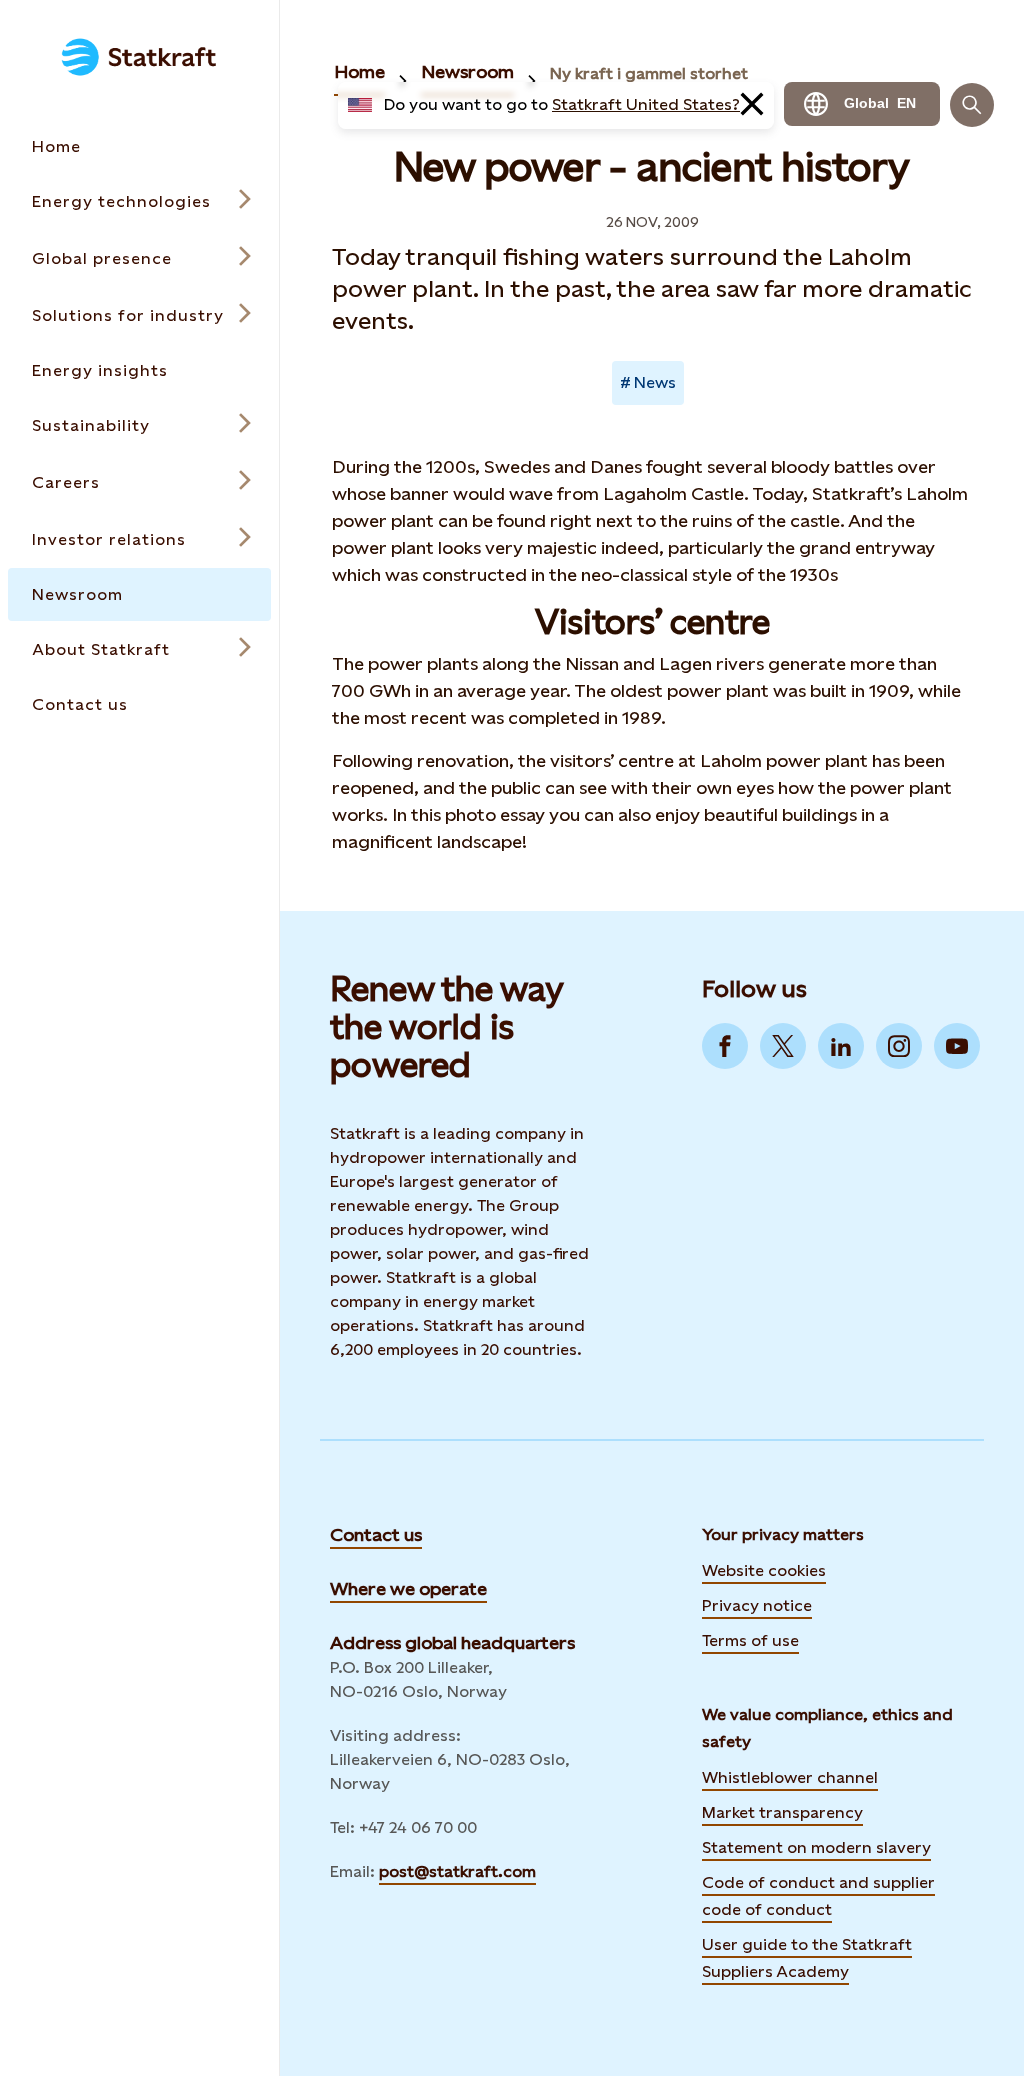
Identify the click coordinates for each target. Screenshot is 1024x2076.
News (655, 382)
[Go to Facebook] (725, 1046)
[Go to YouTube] (957, 1046)
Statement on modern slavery (816, 1847)
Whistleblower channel (790, 1777)
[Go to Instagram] (899, 1046)
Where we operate (408, 1588)
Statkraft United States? (646, 104)
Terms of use (750, 1640)
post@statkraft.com (457, 1871)
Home (359, 71)
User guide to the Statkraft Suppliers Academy (807, 1958)
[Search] (972, 105)
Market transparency (782, 1812)
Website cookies (764, 1570)
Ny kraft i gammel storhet (649, 73)
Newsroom (467, 71)
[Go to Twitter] (783, 1046)
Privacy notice (757, 1605)
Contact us (376, 1534)
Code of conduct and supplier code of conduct (818, 1896)
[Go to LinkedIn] (841, 1046)
